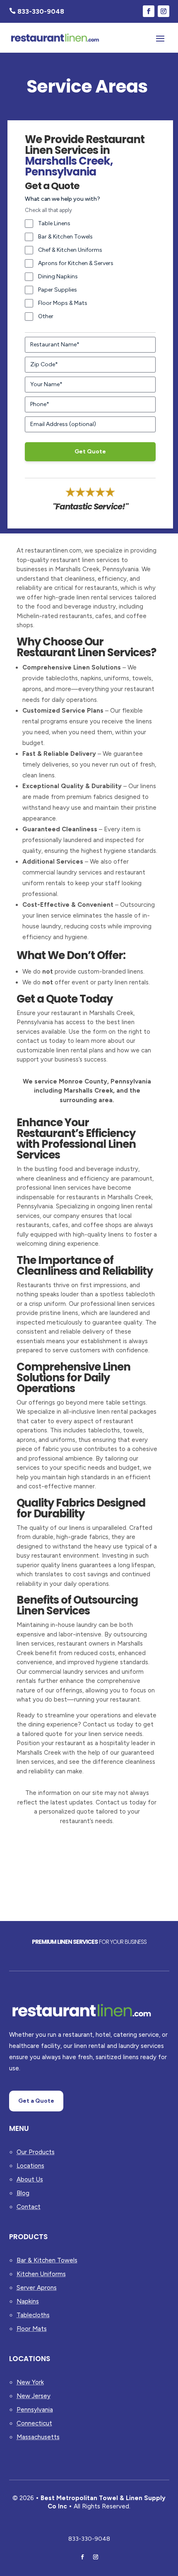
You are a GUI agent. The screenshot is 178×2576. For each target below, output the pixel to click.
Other (46, 316)
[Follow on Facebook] (149, 11)
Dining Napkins (58, 276)
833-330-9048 (89, 2539)
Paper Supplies (58, 290)
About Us (30, 2179)
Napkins (28, 2301)
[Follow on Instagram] (164, 11)
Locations (30, 2166)
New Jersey (34, 2396)
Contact (29, 2207)
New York (30, 2382)
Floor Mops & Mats (63, 303)
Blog (23, 2193)
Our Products (36, 2152)
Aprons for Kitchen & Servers (76, 263)
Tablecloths (33, 2315)
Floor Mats (32, 2329)
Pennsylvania (35, 2410)
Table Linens (54, 223)
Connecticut (34, 2423)
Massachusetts (38, 2437)
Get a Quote (36, 2101)
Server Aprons (37, 2288)
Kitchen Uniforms (41, 2274)
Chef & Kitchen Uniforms (70, 250)
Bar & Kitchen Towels (65, 237)
